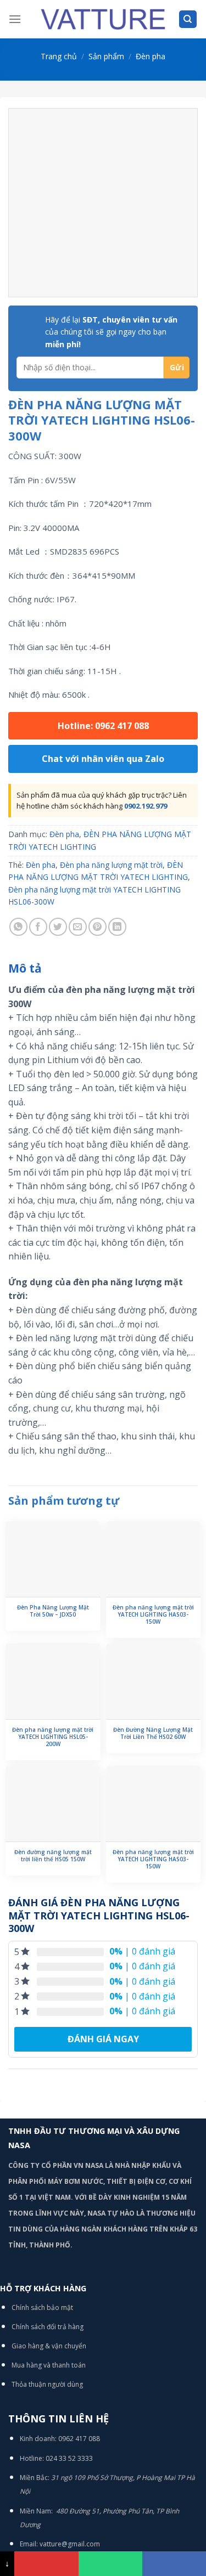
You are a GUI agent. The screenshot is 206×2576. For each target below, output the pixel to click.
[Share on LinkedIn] (117, 927)
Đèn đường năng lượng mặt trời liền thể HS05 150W (53, 1856)
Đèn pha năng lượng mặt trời (111, 865)
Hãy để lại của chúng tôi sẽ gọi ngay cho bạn (111, 332)
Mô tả (25, 968)
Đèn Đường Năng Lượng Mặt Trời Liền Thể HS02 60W (153, 1733)
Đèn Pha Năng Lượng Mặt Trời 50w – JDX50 (53, 1611)
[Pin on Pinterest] (98, 927)
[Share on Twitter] (58, 927)
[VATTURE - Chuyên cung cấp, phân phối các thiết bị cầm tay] (103, 19)
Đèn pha (151, 56)
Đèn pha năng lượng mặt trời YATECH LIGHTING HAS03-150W (153, 1615)
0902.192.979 (146, 806)
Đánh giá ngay (103, 2039)
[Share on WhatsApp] (18, 927)
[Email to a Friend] (78, 927)
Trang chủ (59, 56)
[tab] (103, 969)
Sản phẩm (106, 56)
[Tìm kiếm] (188, 19)
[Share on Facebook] (38, 927)
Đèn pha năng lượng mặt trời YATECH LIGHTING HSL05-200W (53, 1737)
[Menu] (15, 19)
